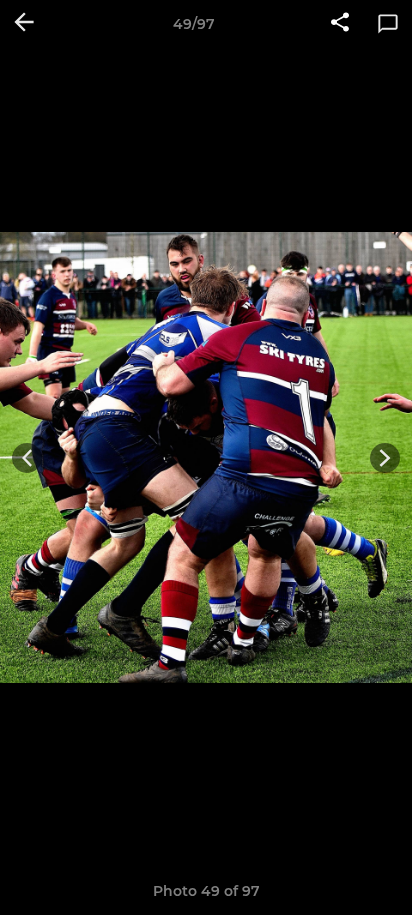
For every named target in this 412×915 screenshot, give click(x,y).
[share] (340, 24)
